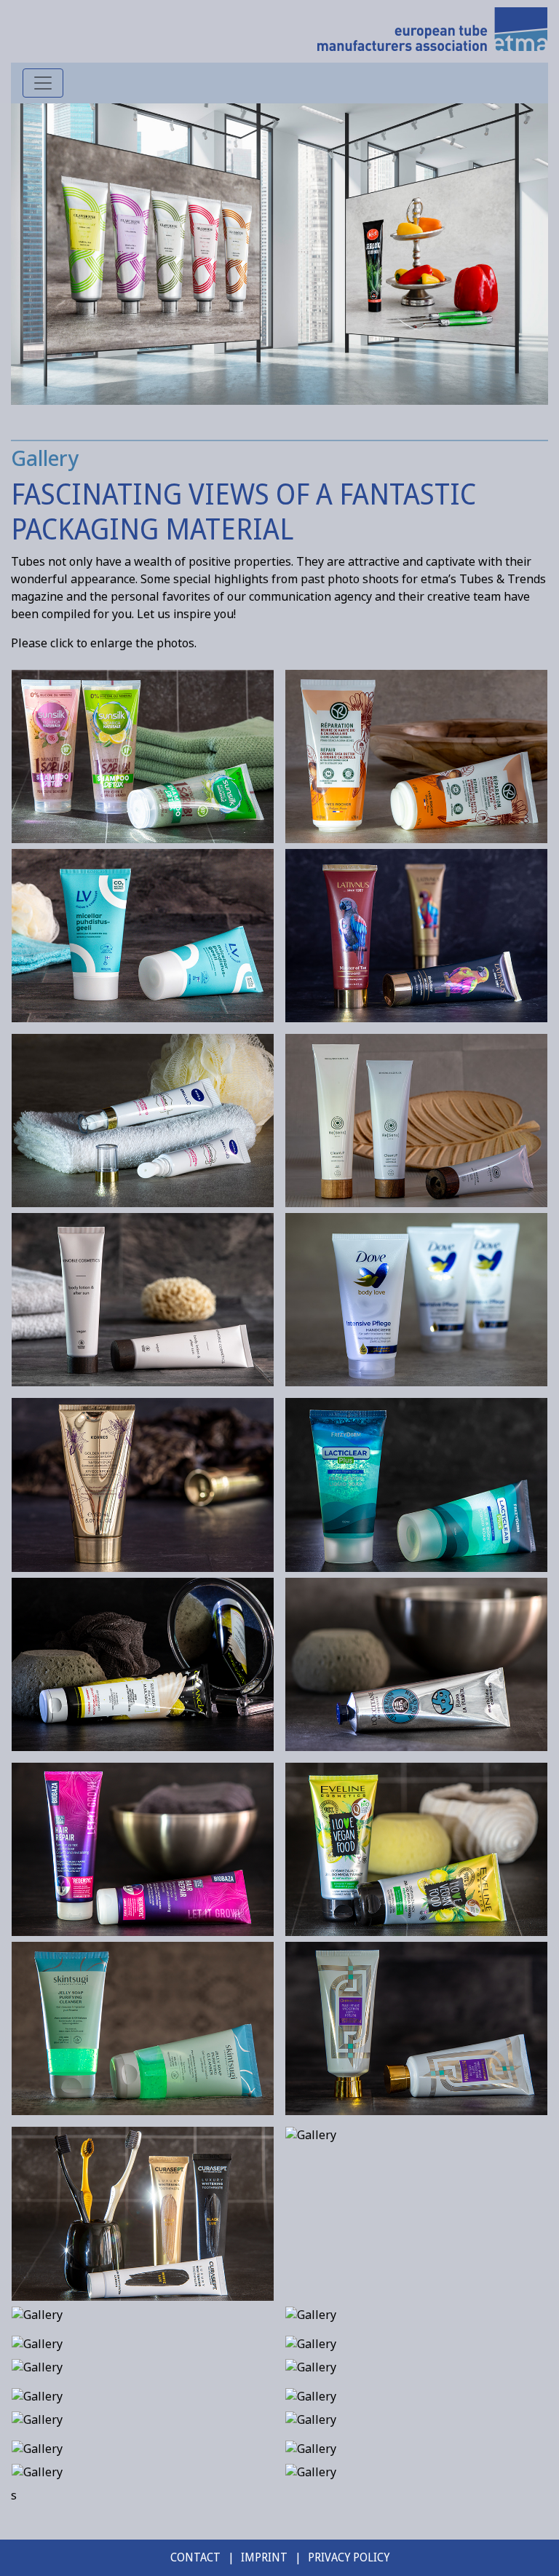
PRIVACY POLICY (349, 2557)
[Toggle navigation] (43, 83)
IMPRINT (264, 2557)
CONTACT (195, 2557)
